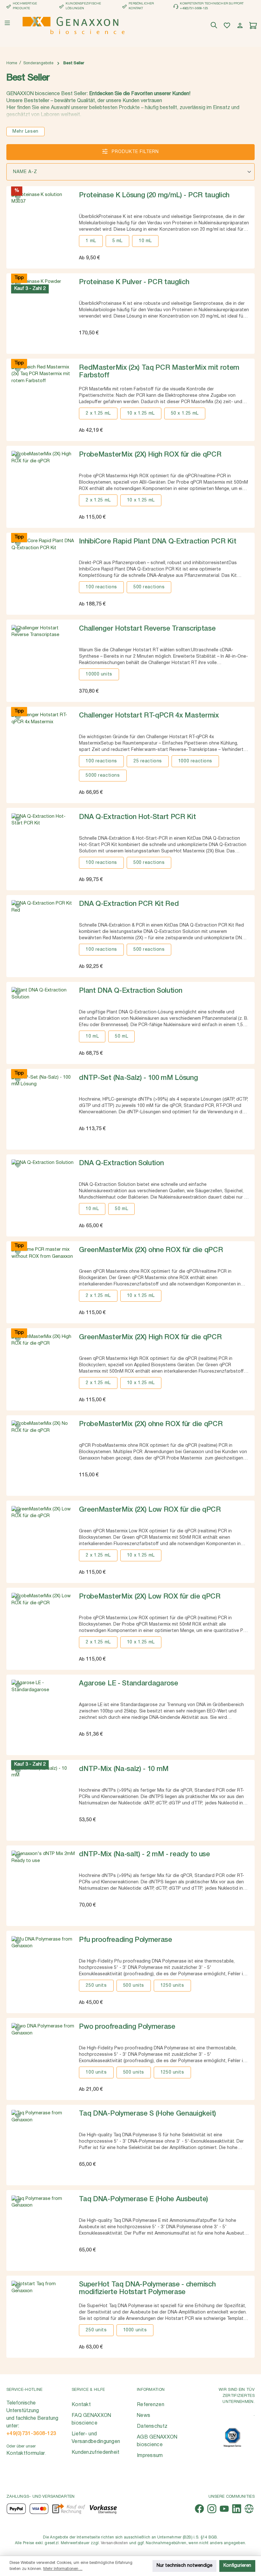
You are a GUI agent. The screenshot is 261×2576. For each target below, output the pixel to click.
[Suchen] (215, 26)
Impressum (150, 2456)
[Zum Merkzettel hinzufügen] (18, 198)
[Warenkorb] (254, 26)
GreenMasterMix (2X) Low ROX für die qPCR (150, 1510)
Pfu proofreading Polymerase (125, 1940)
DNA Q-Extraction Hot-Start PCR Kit (137, 817)
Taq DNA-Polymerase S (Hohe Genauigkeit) (148, 2114)
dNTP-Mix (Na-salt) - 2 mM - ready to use (144, 1854)
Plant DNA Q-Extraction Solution (130, 991)
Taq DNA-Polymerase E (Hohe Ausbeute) (143, 2199)
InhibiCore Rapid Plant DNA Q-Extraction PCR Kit (158, 542)
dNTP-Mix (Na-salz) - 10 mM (124, 1769)
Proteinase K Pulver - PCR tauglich (134, 282)
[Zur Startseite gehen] (74, 25)
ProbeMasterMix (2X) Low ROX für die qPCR (150, 1597)
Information (151, 2390)
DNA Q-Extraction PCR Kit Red (129, 904)
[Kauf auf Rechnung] (69, 2509)
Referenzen (151, 2405)
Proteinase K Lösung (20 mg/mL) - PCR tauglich (154, 195)
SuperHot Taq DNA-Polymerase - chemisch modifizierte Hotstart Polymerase (147, 2288)
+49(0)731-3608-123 (31, 2434)
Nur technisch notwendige (184, 2566)
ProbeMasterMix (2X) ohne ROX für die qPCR (151, 1424)
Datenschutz (152, 2426)
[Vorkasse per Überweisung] (103, 2509)
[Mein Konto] (241, 26)
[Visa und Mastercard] (39, 2509)
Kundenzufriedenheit (96, 2453)
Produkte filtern (134, 152)
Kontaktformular (26, 2453)
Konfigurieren (237, 2566)
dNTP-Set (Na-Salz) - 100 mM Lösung (138, 1078)
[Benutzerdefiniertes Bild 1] (232, 2437)
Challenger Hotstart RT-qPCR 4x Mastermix (149, 716)
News (144, 2416)
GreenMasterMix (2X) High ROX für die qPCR (150, 1337)
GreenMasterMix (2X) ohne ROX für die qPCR (151, 1250)
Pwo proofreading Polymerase (127, 2027)
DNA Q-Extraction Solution (121, 1163)
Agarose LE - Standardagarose (128, 1683)
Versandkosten (114, 2543)
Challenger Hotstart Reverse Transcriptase (147, 629)
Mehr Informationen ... (63, 2569)
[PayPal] (16, 2509)
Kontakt (81, 2405)
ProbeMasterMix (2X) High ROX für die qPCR (150, 455)
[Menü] (7, 23)
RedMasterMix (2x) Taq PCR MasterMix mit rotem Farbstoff (159, 372)
